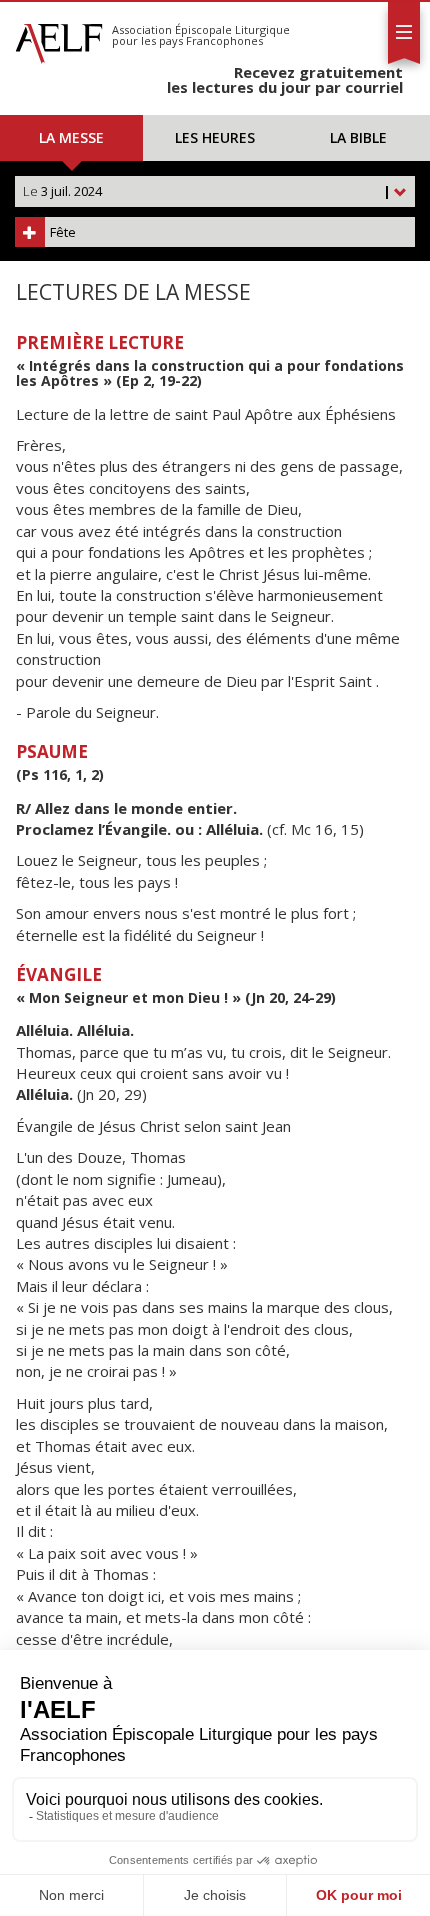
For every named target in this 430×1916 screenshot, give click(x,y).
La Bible (358, 137)
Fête (63, 232)
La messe (71, 137)
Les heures (215, 137)
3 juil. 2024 (207, 191)
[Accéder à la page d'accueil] (59, 38)
